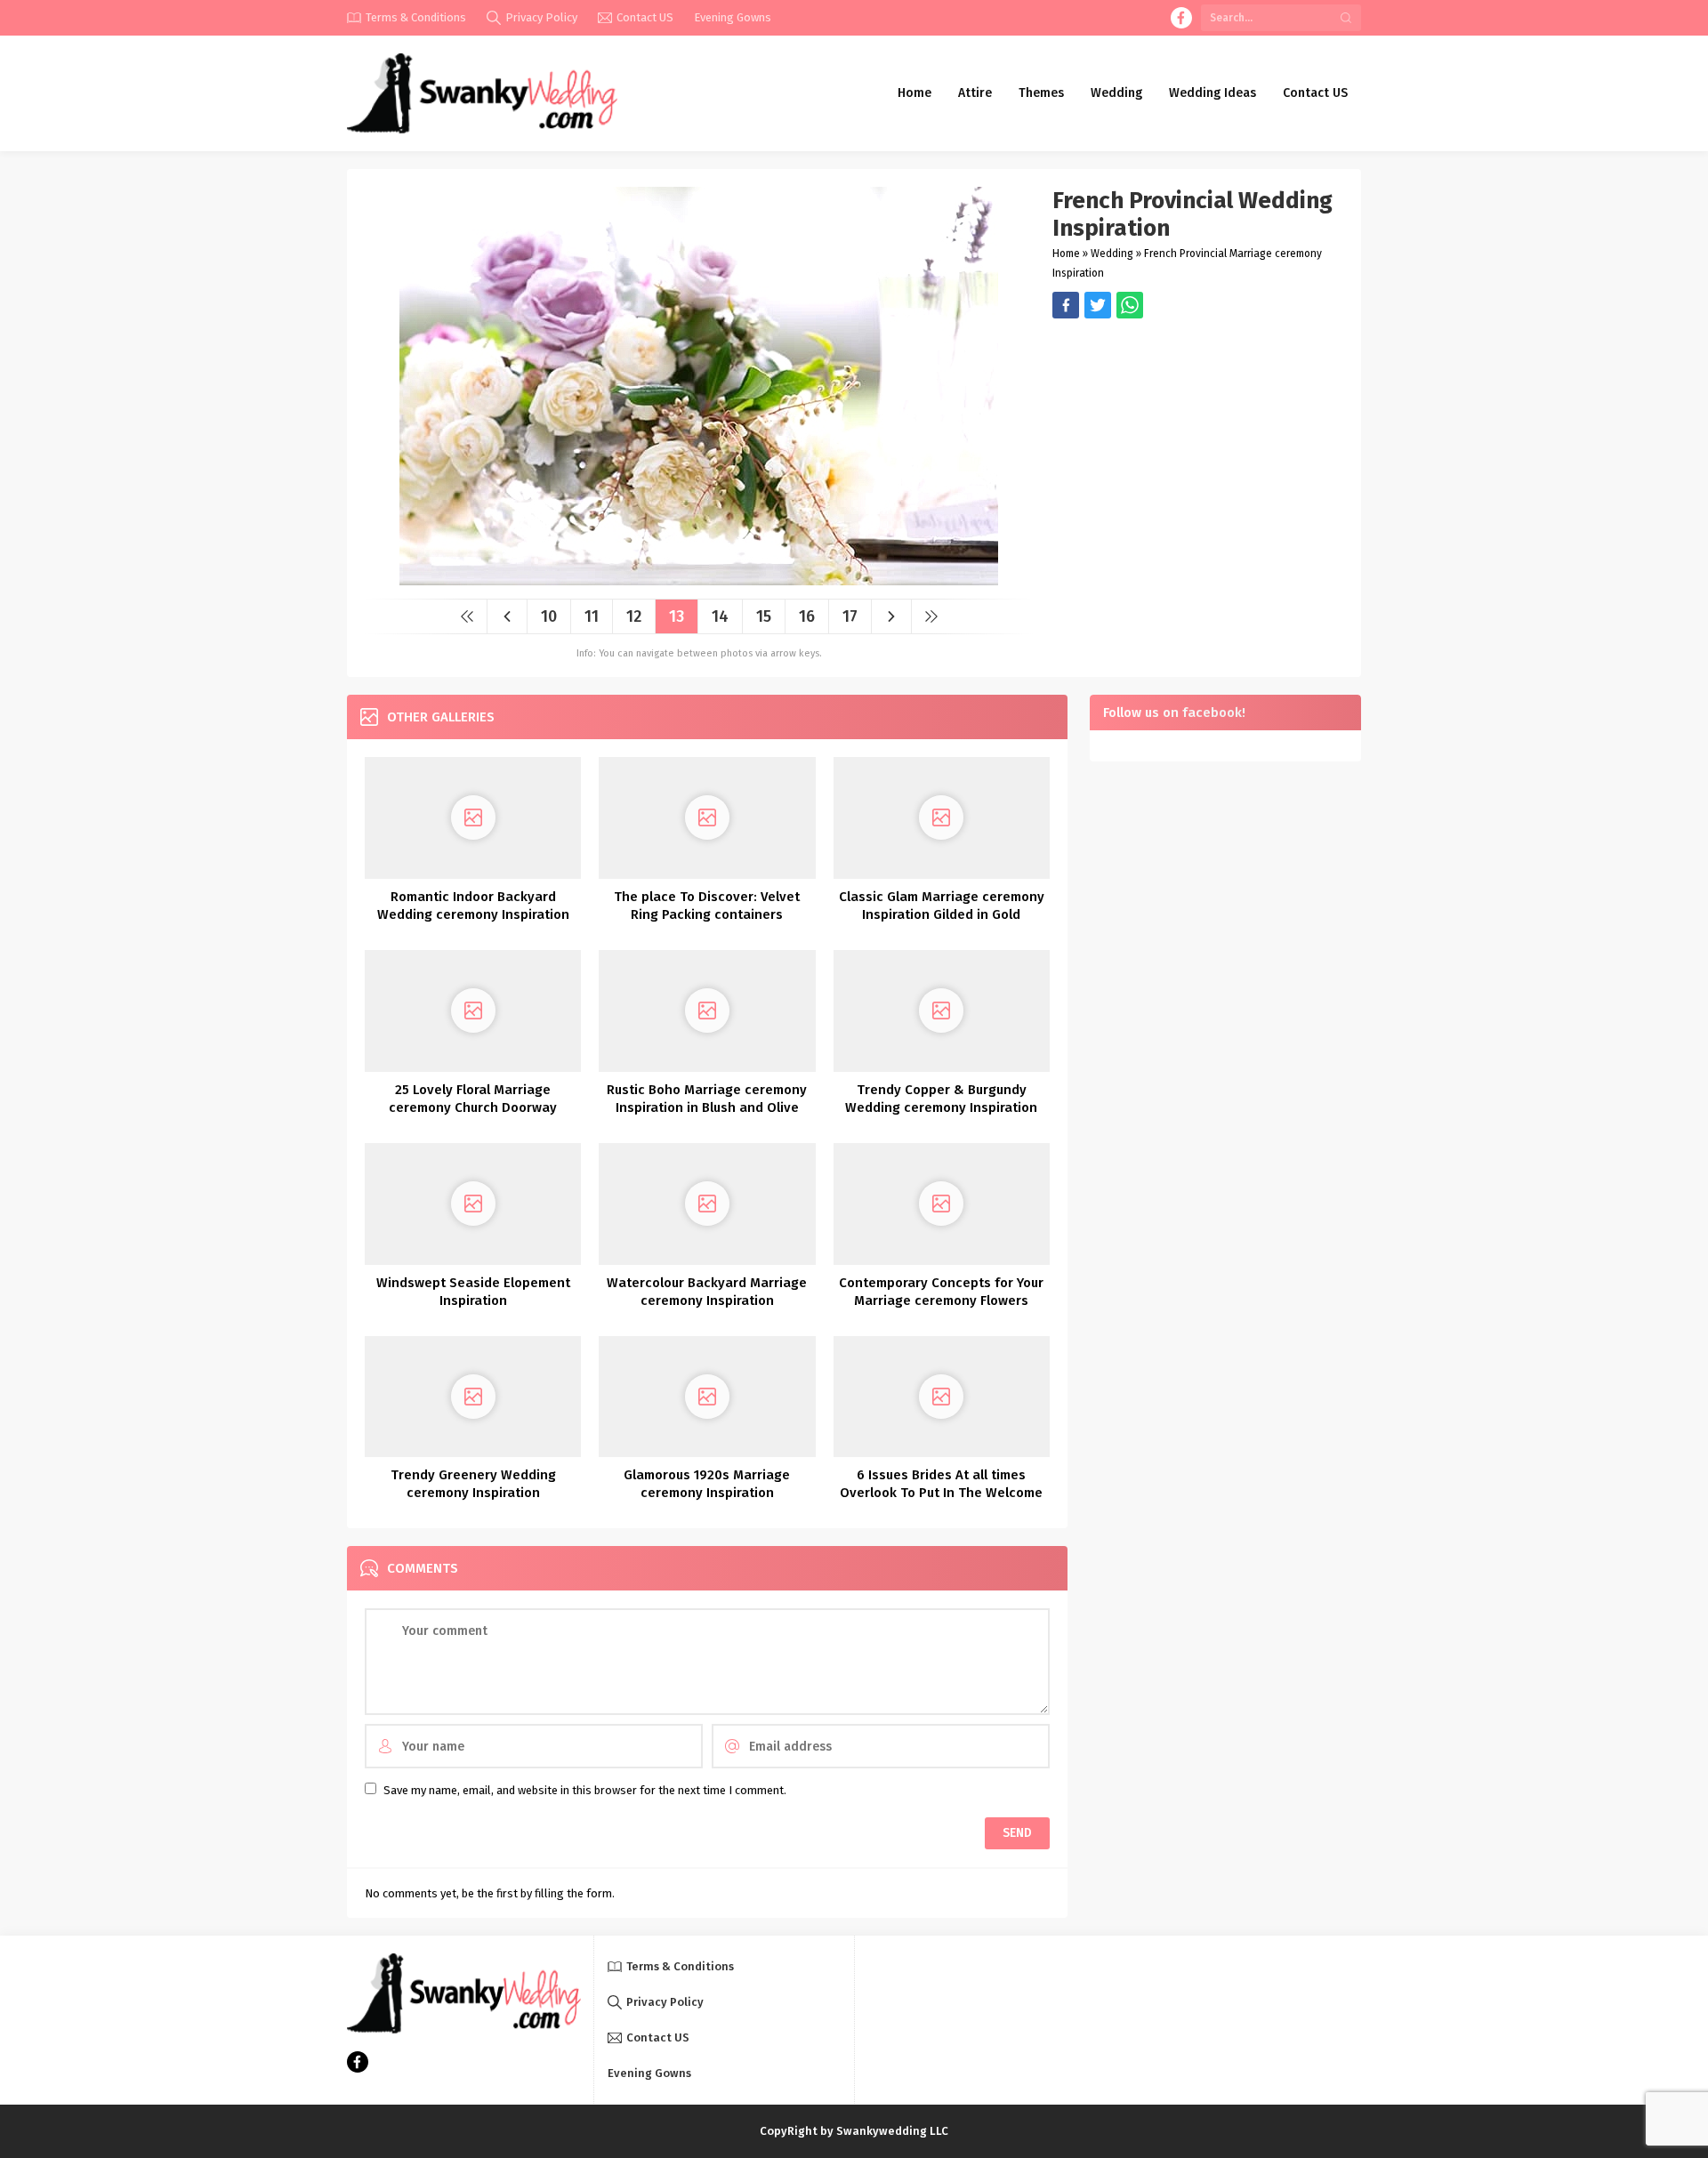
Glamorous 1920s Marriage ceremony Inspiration (707, 1484)
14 (720, 616)
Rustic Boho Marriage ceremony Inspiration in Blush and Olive (707, 1099)
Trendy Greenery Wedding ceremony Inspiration (473, 1484)
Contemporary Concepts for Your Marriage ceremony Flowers (941, 1292)
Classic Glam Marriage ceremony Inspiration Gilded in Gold (942, 906)
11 (592, 616)
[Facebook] (1181, 18)
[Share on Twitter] (1130, 305)
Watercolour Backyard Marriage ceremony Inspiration (707, 1292)
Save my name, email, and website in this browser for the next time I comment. (585, 1790)
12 (634, 616)
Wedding (1112, 254)
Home (1066, 254)
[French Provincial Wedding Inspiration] (699, 579)
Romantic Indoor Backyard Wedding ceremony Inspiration (473, 906)
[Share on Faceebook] (1098, 305)
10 (549, 616)
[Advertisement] (1198, 443)
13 (677, 616)
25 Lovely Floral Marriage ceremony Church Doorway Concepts (473, 1107)
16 (807, 616)
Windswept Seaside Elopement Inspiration (473, 1292)
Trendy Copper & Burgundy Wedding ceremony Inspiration (941, 1099)
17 (850, 616)
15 (764, 616)
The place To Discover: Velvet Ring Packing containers (707, 906)
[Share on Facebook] (1066, 305)
